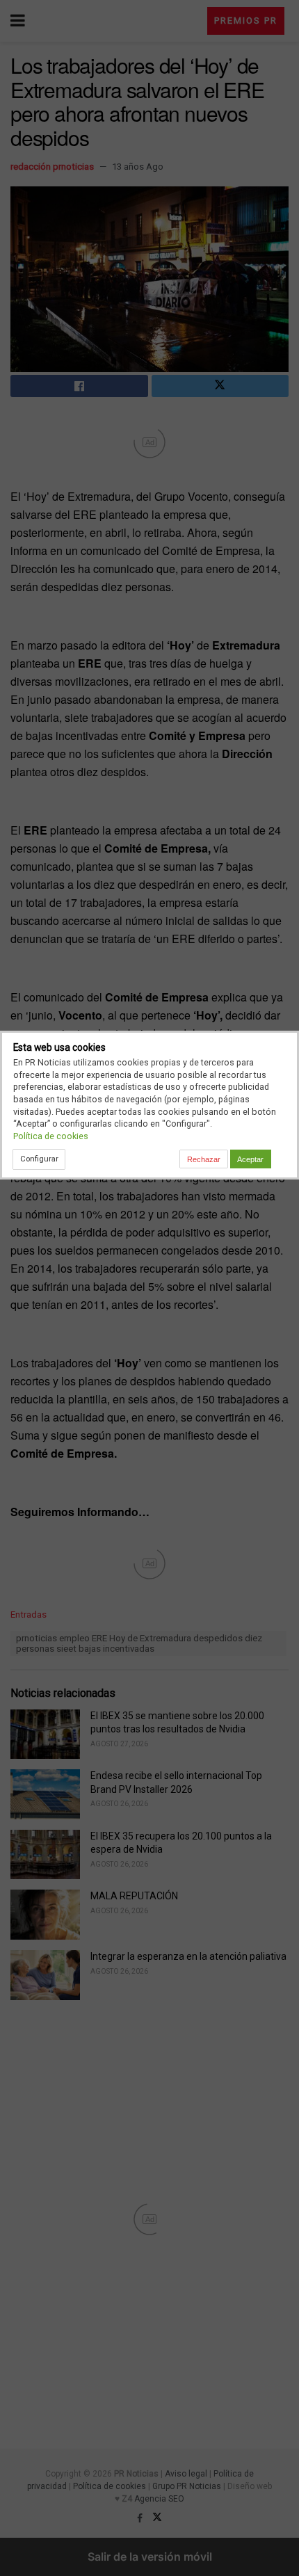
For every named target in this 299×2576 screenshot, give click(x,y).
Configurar (39, 1159)
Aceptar (250, 1159)
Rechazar (204, 1159)
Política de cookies (51, 1136)
